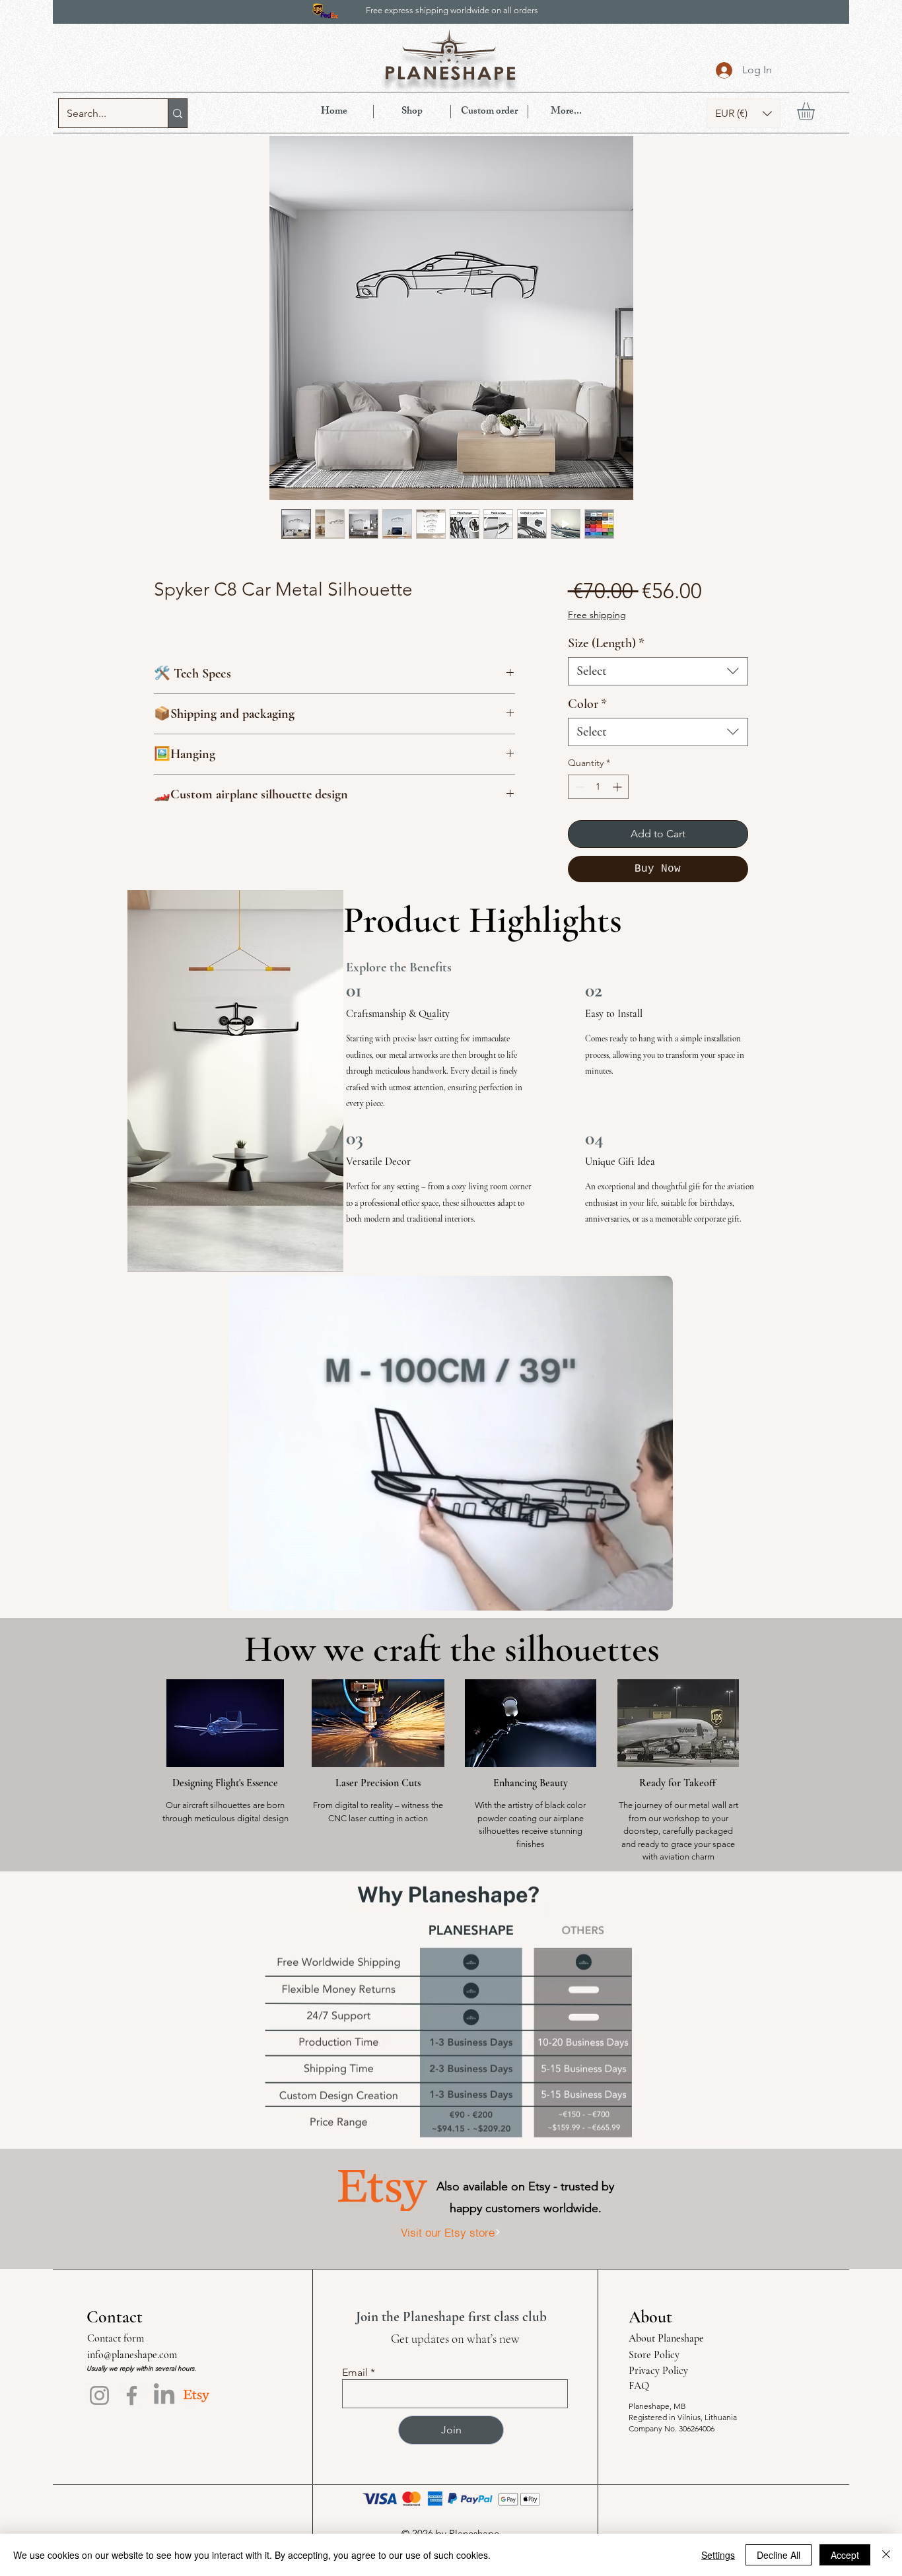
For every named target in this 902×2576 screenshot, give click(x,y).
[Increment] (618, 787)
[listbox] (744, 113)
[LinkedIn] (164, 2395)
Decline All (779, 2555)
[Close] (886, 2555)
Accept (845, 2555)
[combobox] (658, 671)
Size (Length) (606, 643)
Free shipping (597, 615)
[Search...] (177, 113)
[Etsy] (196, 2395)
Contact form (116, 2338)
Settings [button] (718, 2555)
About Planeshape (666, 2338)
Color (587, 704)
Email (355, 2373)
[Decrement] (578, 787)
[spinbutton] (598, 787)
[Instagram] (99, 2395)
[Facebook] (132, 2395)
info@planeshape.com (132, 2355)
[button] (744, 113)
